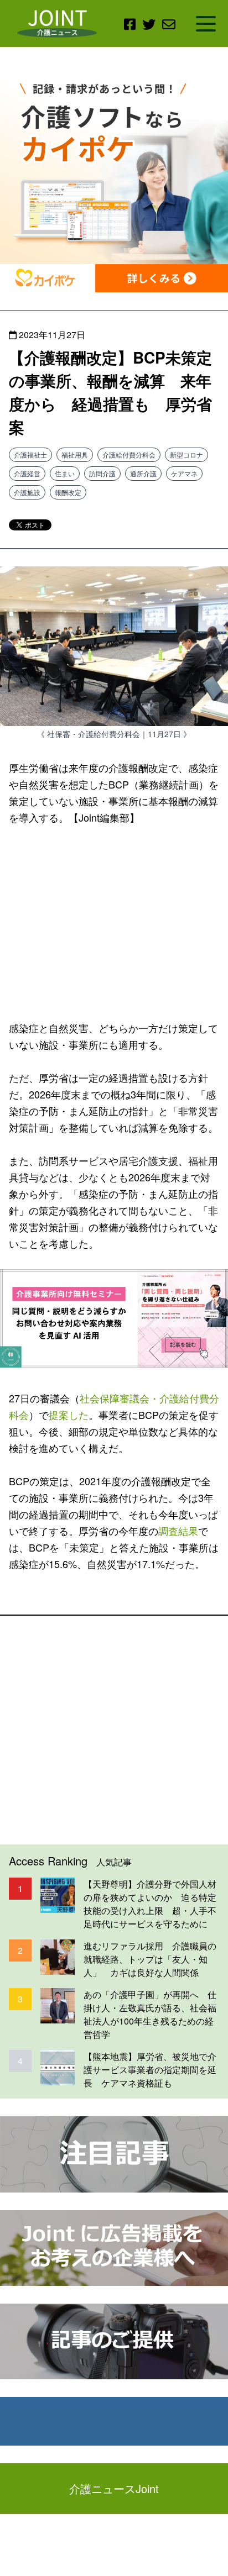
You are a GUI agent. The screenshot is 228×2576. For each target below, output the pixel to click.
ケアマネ (184, 473)
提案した (69, 1415)
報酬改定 (68, 492)
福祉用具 (75, 454)
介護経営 (27, 473)
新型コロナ (186, 454)
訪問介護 (102, 473)
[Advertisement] (114, 921)
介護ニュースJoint (114, 2488)
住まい (65, 473)
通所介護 (143, 473)
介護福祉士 (30, 454)
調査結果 (178, 1531)
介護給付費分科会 (129, 454)
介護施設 (27, 492)
